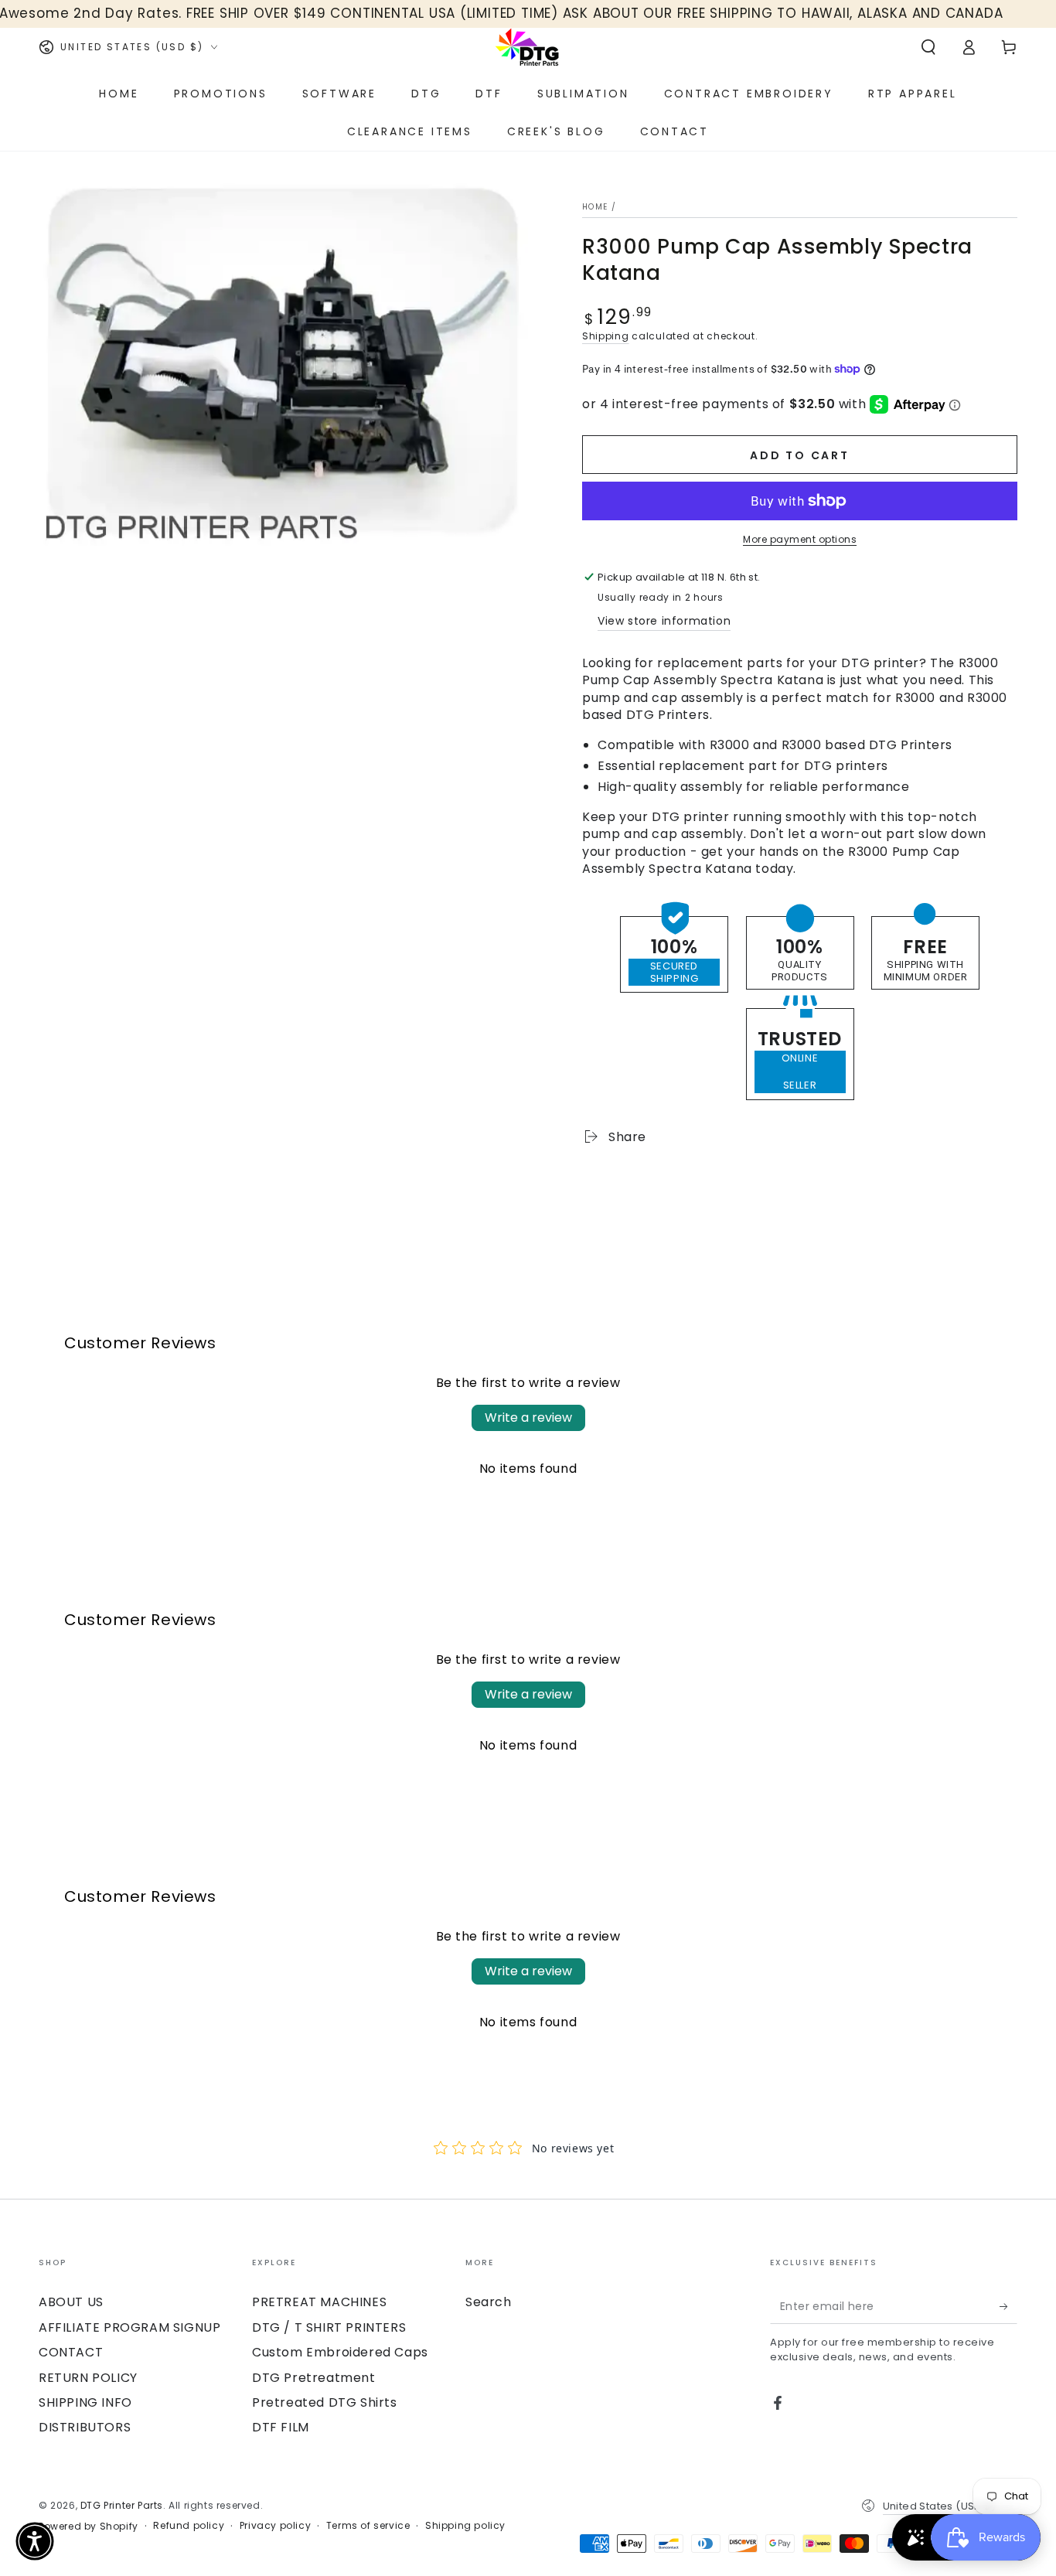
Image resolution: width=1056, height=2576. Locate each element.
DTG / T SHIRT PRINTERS (329, 2327)
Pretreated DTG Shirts (325, 2402)
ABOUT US (71, 2302)
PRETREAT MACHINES (319, 2302)
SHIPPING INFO (85, 2402)
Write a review (528, 1417)
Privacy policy (275, 2526)
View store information (664, 621)
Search (489, 2302)
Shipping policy (465, 2526)
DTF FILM (281, 2427)
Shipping (606, 336)
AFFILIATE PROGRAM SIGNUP (129, 2327)
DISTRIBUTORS (85, 2427)
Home (595, 207)
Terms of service (368, 2526)
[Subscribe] (1008, 2306)
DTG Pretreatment (314, 2378)
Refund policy (189, 2526)
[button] (928, 47)
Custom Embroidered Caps (340, 2352)
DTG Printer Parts (122, 2505)
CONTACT (71, 2352)
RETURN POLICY (88, 2378)
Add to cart (800, 455)
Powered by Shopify (89, 2527)
